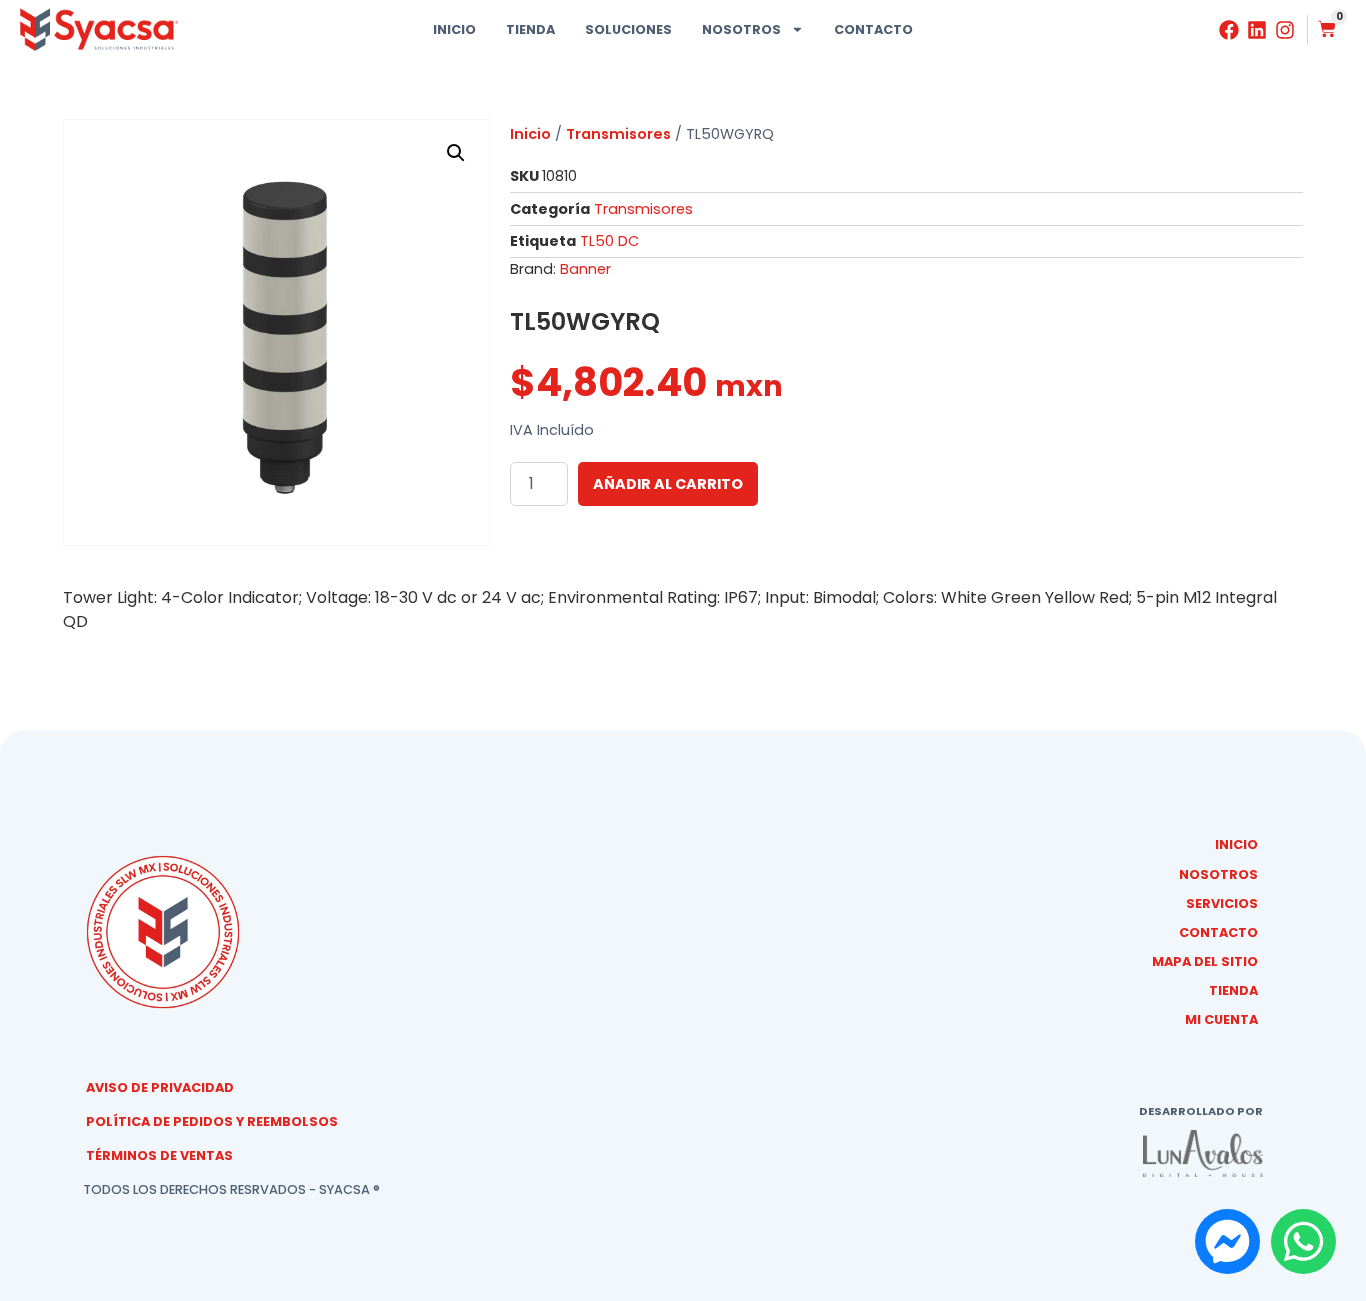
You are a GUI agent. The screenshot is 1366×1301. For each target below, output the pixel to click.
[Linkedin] (1257, 30)
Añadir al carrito (668, 484)
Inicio (454, 29)
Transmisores (618, 134)
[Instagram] (1285, 30)
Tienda (530, 29)
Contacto (873, 29)
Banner (585, 269)
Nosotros (741, 29)
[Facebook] (1229, 30)
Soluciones (628, 29)
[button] (456, 153)
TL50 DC (609, 241)
